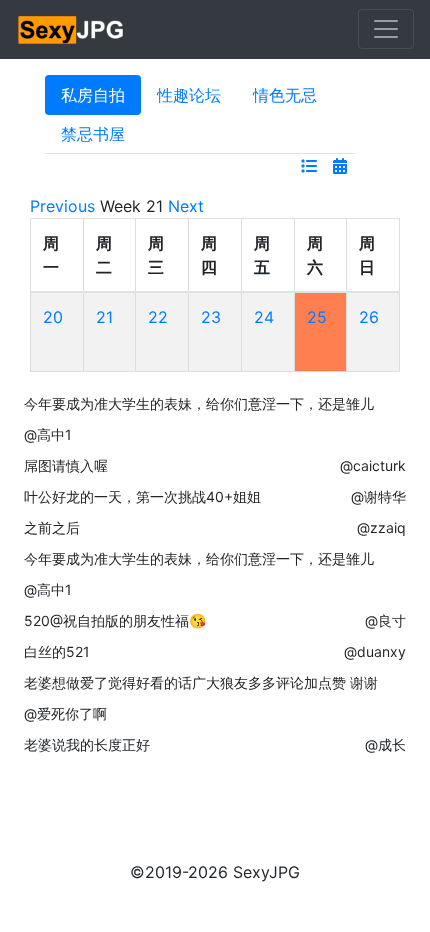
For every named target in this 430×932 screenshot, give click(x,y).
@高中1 (48, 434)
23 (211, 317)
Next (186, 206)
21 (104, 317)
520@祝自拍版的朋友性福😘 (115, 620)
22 (158, 317)
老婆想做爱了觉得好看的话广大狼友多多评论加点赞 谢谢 (201, 682)
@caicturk (373, 465)
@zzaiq (381, 527)
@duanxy (375, 651)
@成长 (385, 744)
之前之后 (52, 527)
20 (53, 317)
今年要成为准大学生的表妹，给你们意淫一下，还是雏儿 (199, 403)
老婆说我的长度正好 (87, 744)
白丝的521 (57, 651)
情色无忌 (285, 95)
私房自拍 (93, 95)
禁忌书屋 (93, 134)
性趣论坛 (189, 95)
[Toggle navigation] (386, 29)
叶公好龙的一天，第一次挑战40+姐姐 (142, 496)
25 (317, 317)
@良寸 (385, 620)
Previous (62, 206)
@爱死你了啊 (65, 713)
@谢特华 (378, 496)
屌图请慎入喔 (66, 465)
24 (264, 317)
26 (369, 317)
